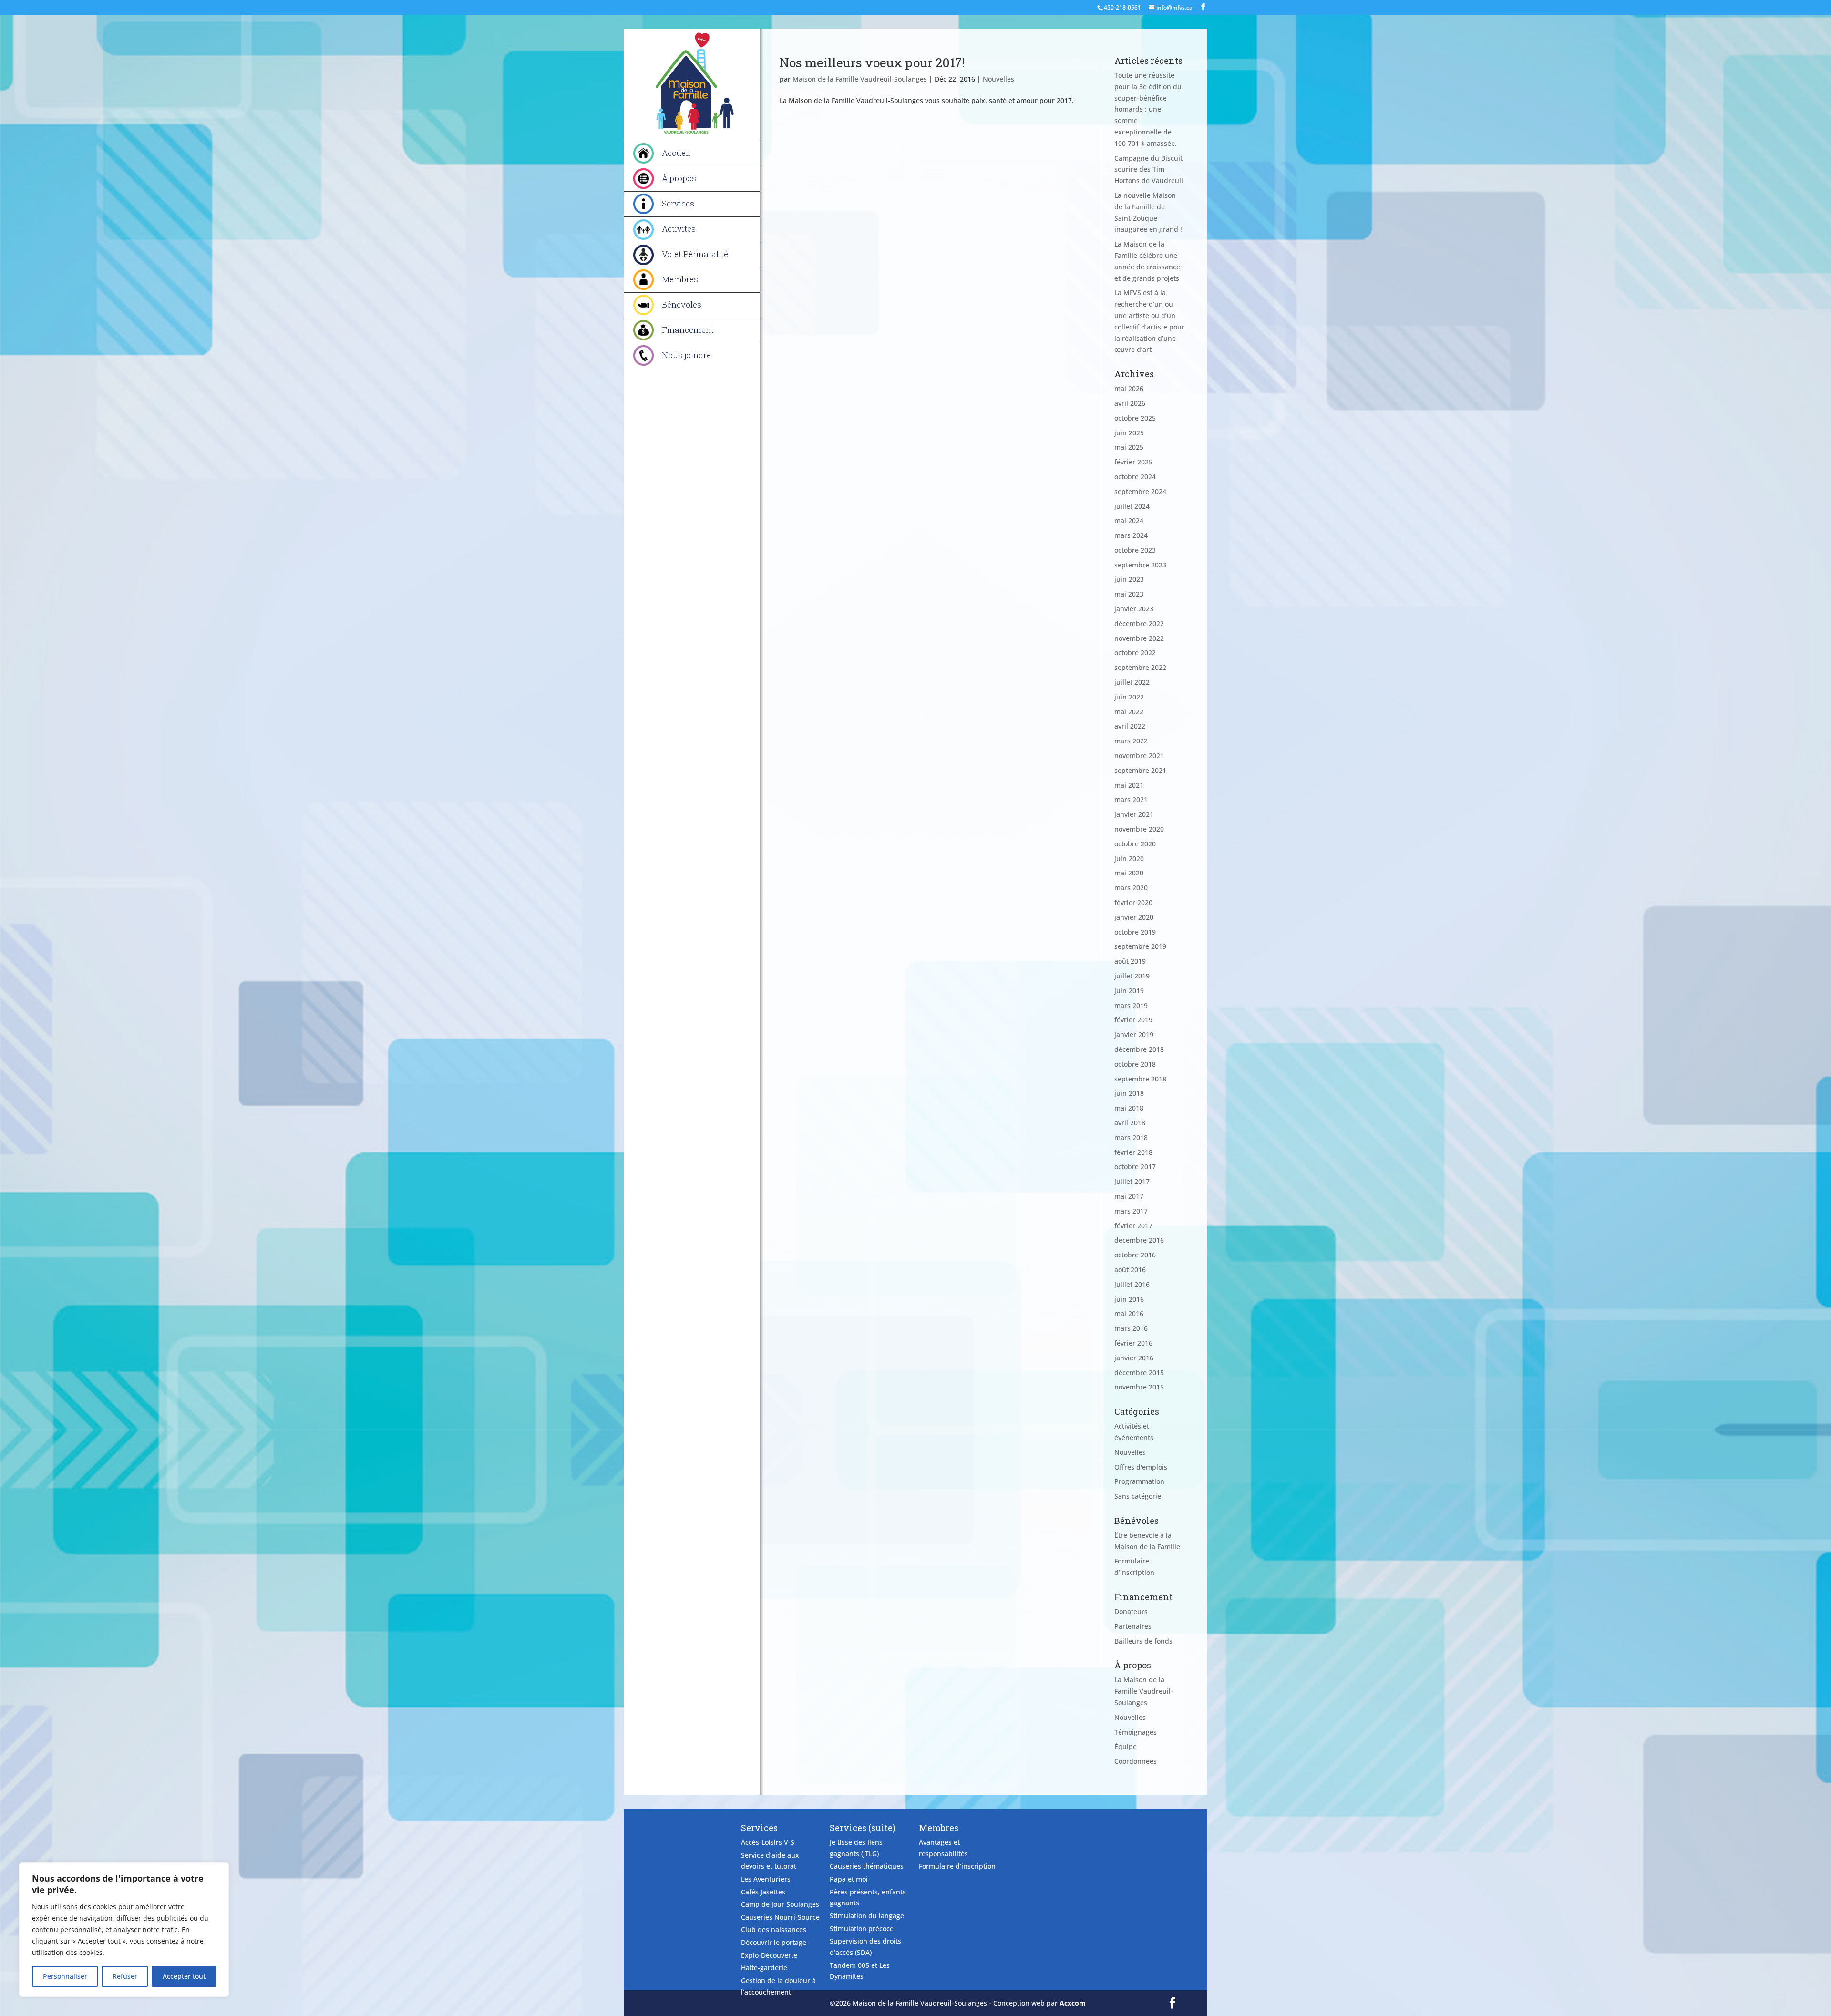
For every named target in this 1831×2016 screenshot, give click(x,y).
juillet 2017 (1132, 1181)
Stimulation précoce (862, 1929)
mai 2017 (1129, 1196)
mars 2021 (1131, 799)
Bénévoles (682, 304)
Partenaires (1133, 1626)
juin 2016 (1129, 1299)
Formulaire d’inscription (957, 1866)
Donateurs (1131, 1611)
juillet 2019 (1132, 976)
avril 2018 (1130, 1123)
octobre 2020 (1135, 844)
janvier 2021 (1134, 814)
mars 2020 (1131, 888)
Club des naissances (774, 1929)
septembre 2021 (1140, 770)
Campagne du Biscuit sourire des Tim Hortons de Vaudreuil (1149, 170)
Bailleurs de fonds (1143, 1641)
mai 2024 (1129, 520)
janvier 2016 (1134, 1358)
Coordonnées (1136, 1761)
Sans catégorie (1138, 1496)
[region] (124, 1930)
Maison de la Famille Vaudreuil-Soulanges (860, 79)
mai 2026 (1129, 388)
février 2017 (1133, 1226)
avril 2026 (1130, 403)
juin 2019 (1129, 991)
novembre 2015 (1139, 1387)
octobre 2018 (1135, 1064)
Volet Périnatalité (695, 254)
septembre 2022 (1140, 667)
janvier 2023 (1134, 609)
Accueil (676, 153)
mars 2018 (1131, 1137)
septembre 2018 (1140, 1079)
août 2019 (1130, 961)
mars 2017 (1131, 1211)
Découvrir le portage (774, 1942)
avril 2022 (1130, 726)
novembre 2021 (1139, 756)
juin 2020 (1129, 859)
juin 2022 (1129, 697)
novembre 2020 (1139, 829)
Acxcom (1073, 2003)
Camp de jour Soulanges (780, 1904)
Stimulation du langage (867, 1916)
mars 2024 (1131, 535)
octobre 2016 (1135, 1255)
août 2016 (1130, 1270)
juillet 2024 (1132, 506)
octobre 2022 (1135, 653)
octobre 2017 (1135, 1167)
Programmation (1139, 1481)
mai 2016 (1129, 1313)
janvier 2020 (1134, 917)
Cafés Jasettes (763, 1892)
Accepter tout (184, 1976)
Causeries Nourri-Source (780, 1917)
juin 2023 (1129, 579)
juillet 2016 (1132, 1284)
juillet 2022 (1132, 682)
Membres (680, 279)
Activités (679, 229)
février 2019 (1133, 1020)
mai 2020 (1129, 873)
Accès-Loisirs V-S (768, 1842)
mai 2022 (1129, 712)
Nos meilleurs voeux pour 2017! (872, 62)
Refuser (125, 1976)
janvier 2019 (1134, 1034)
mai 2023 (1129, 594)
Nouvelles (998, 79)
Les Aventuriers (766, 1879)
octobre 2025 (1135, 418)
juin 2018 (1129, 1093)
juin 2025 (1129, 433)
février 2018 (1133, 1152)
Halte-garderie (764, 1968)
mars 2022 (1131, 741)
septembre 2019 (1140, 946)
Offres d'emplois (1141, 1467)
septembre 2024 (1140, 491)
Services (678, 203)
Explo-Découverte (769, 1955)
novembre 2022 (1139, 638)
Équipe (1126, 1746)
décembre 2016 (1139, 1240)
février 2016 (1133, 1343)
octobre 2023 (1135, 550)
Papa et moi (849, 1879)
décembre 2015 (1139, 1373)
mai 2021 (1129, 785)
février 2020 (1133, 902)
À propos (679, 178)
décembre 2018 (1139, 1049)
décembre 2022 (1139, 623)
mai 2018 (1129, 1108)
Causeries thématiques (867, 1866)
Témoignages (1136, 1732)
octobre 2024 (1135, 477)
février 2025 (1133, 462)
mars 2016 (1131, 1328)
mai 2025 (1129, 447)
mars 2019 (1131, 1005)
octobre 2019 (1135, 932)
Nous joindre (686, 355)
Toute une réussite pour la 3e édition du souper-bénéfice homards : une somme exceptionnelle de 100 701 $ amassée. (1148, 109)
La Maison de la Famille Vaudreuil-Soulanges (1144, 1691)
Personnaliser (65, 1976)
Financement (688, 330)
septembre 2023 (1140, 565)
